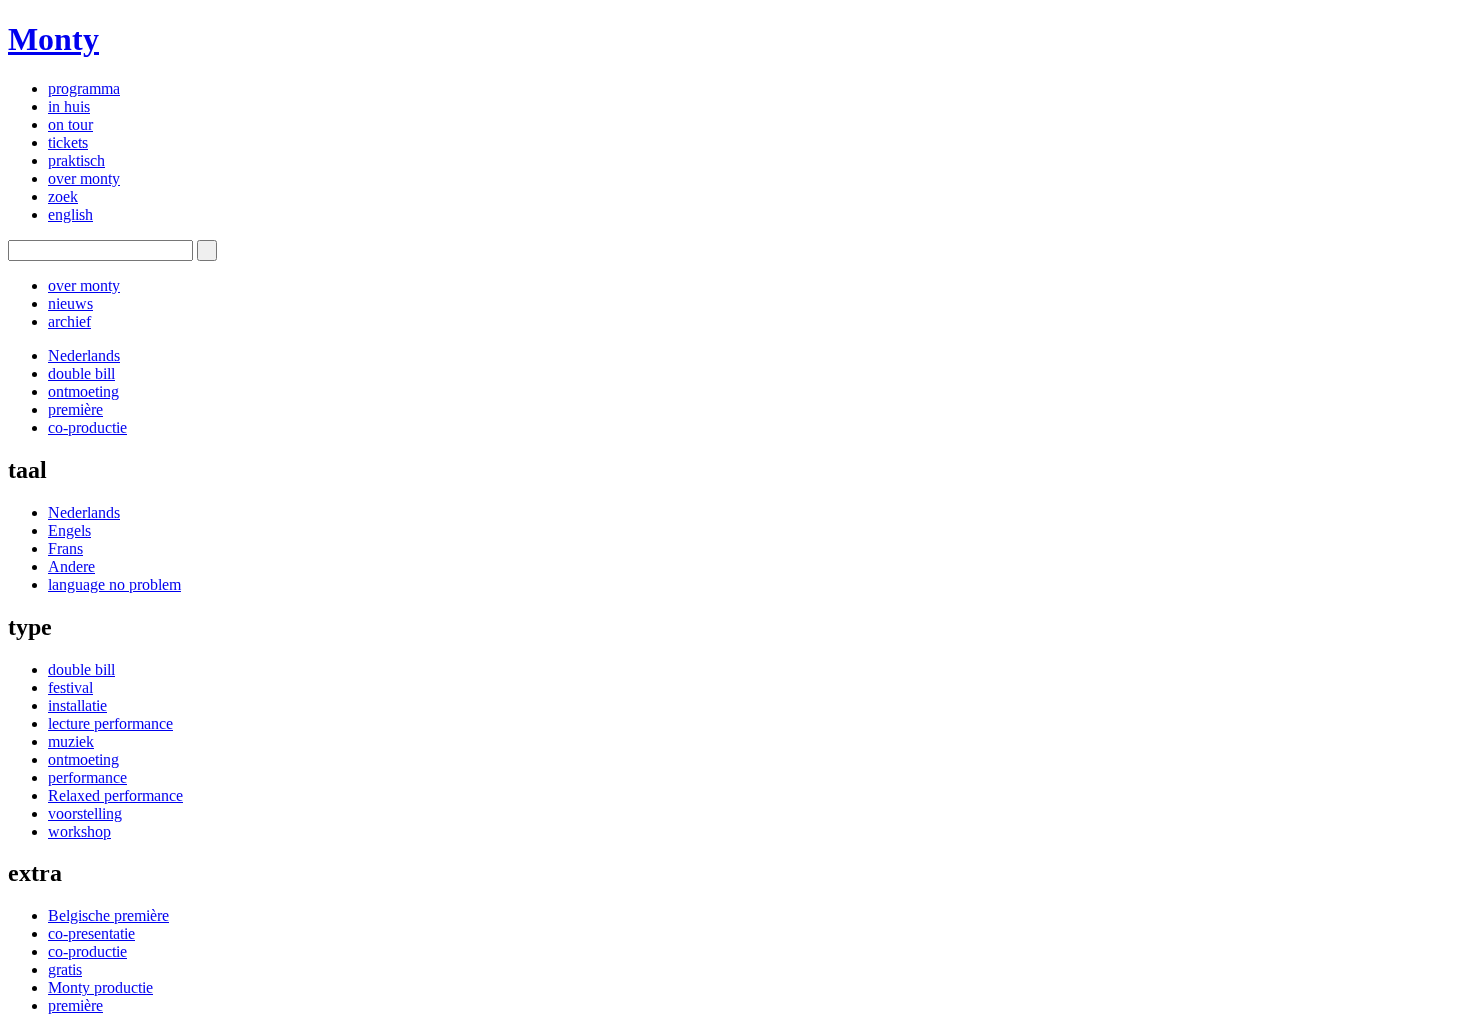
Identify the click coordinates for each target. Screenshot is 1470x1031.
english (70, 214)
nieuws (70, 303)
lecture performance (110, 723)
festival (70, 687)
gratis (65, 969)
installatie (77, 705)
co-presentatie (91, 933)
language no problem (114, 584)
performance (87, 777)
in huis (69, 106)
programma (84, 88)
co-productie (87, 427)
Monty (53, 39)
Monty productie (100, 987)
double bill (81, 373)
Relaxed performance (115, 795)
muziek (71, 741)
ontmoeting (83, 391)
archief (69, 321)
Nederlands (84, 355)
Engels (69, 530)
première (75, 409)
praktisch (76, 160)
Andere (71, 566)
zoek (63, 196)
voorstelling (85, 813)
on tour (70, 124)
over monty (84, 178)
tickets (68, 142)
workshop (79, 831)
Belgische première (108, 915)
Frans (65, 548)
